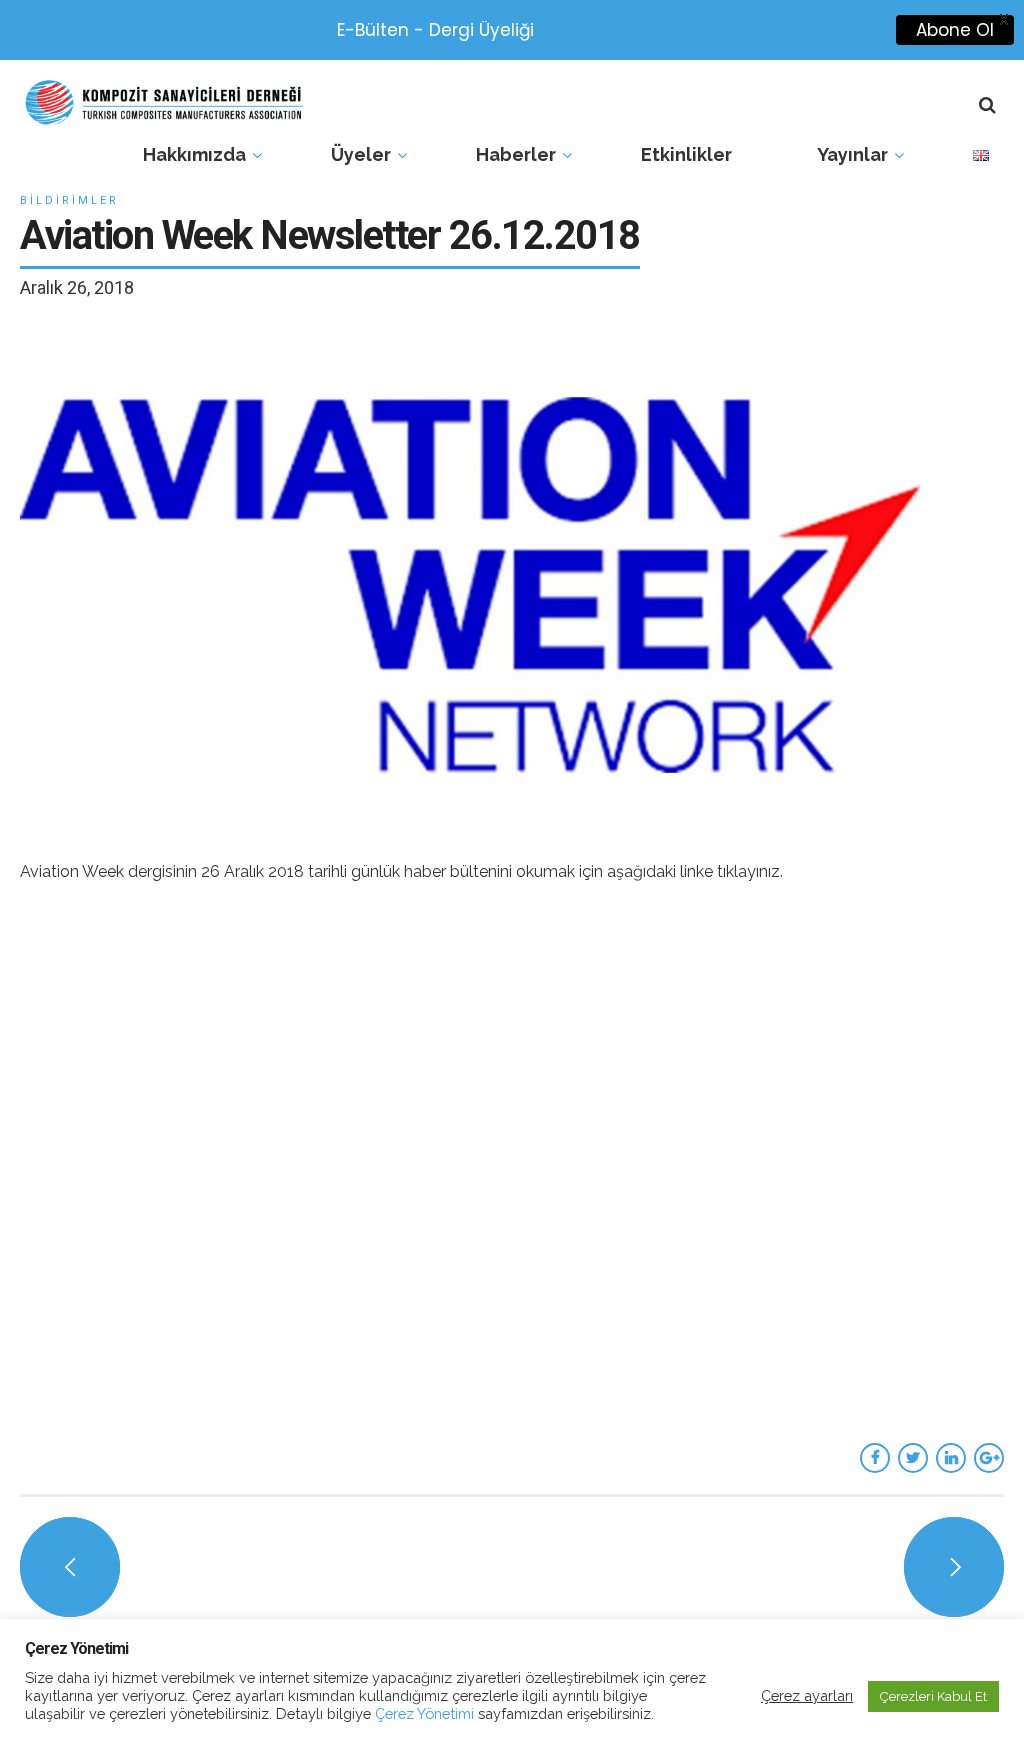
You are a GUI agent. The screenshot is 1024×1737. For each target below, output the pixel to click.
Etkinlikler (686, 154)
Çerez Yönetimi (422, 1713)
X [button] (1004, 19)
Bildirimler (69, 200)
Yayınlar (852, 154)
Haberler (516, 154)
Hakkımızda (194, 154)
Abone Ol (955, 30)
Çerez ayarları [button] (807, 1695)
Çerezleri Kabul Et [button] (933, 1696)
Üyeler (361, 154)
